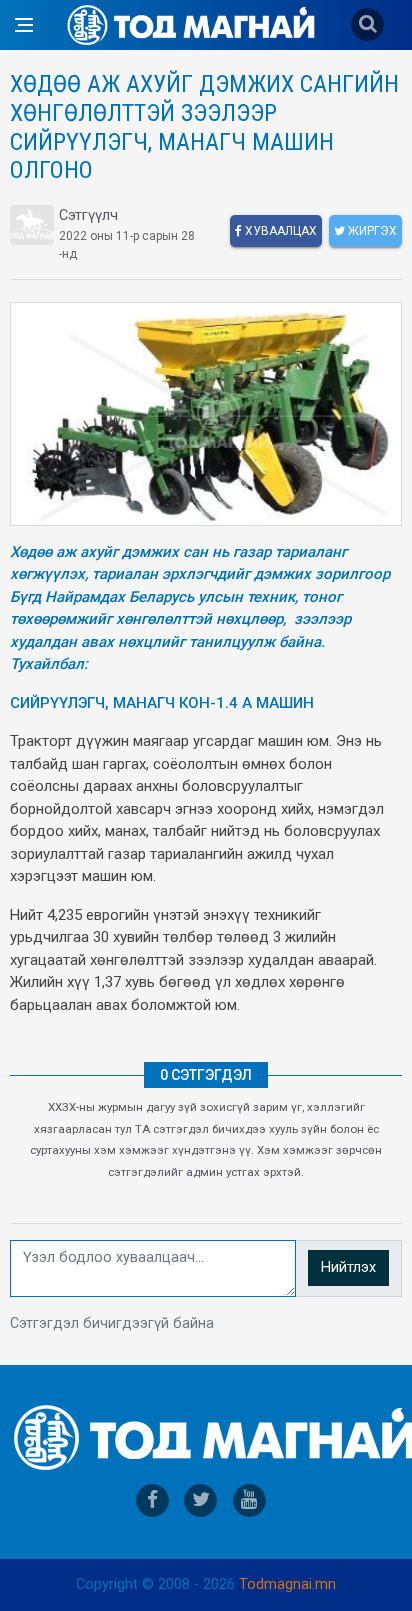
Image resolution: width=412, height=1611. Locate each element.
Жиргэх (371, 231)
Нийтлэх (348, 1267)
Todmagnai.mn (287, 1584)
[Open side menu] (24, 25)
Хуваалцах (279, 231)
